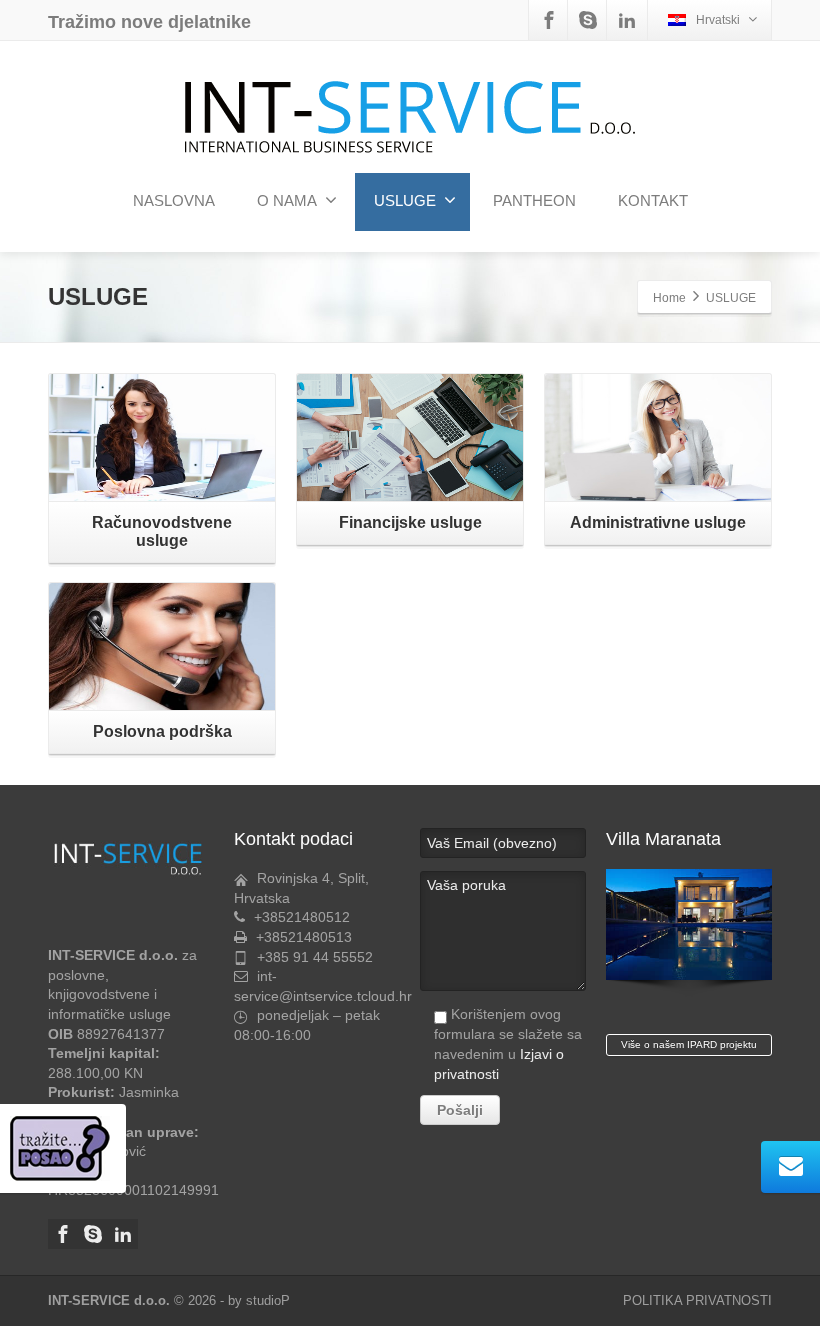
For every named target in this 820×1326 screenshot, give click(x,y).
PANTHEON (534, 200)
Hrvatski (718, 20)
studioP (268, 1300)
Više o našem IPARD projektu (689, 1044)
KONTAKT (653, 200)
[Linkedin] (627, 20)
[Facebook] (549, 20)
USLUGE (405, 200)
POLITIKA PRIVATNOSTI (697, 1300)
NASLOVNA (174, 200)
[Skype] (588, 20)
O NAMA (287, 200)
